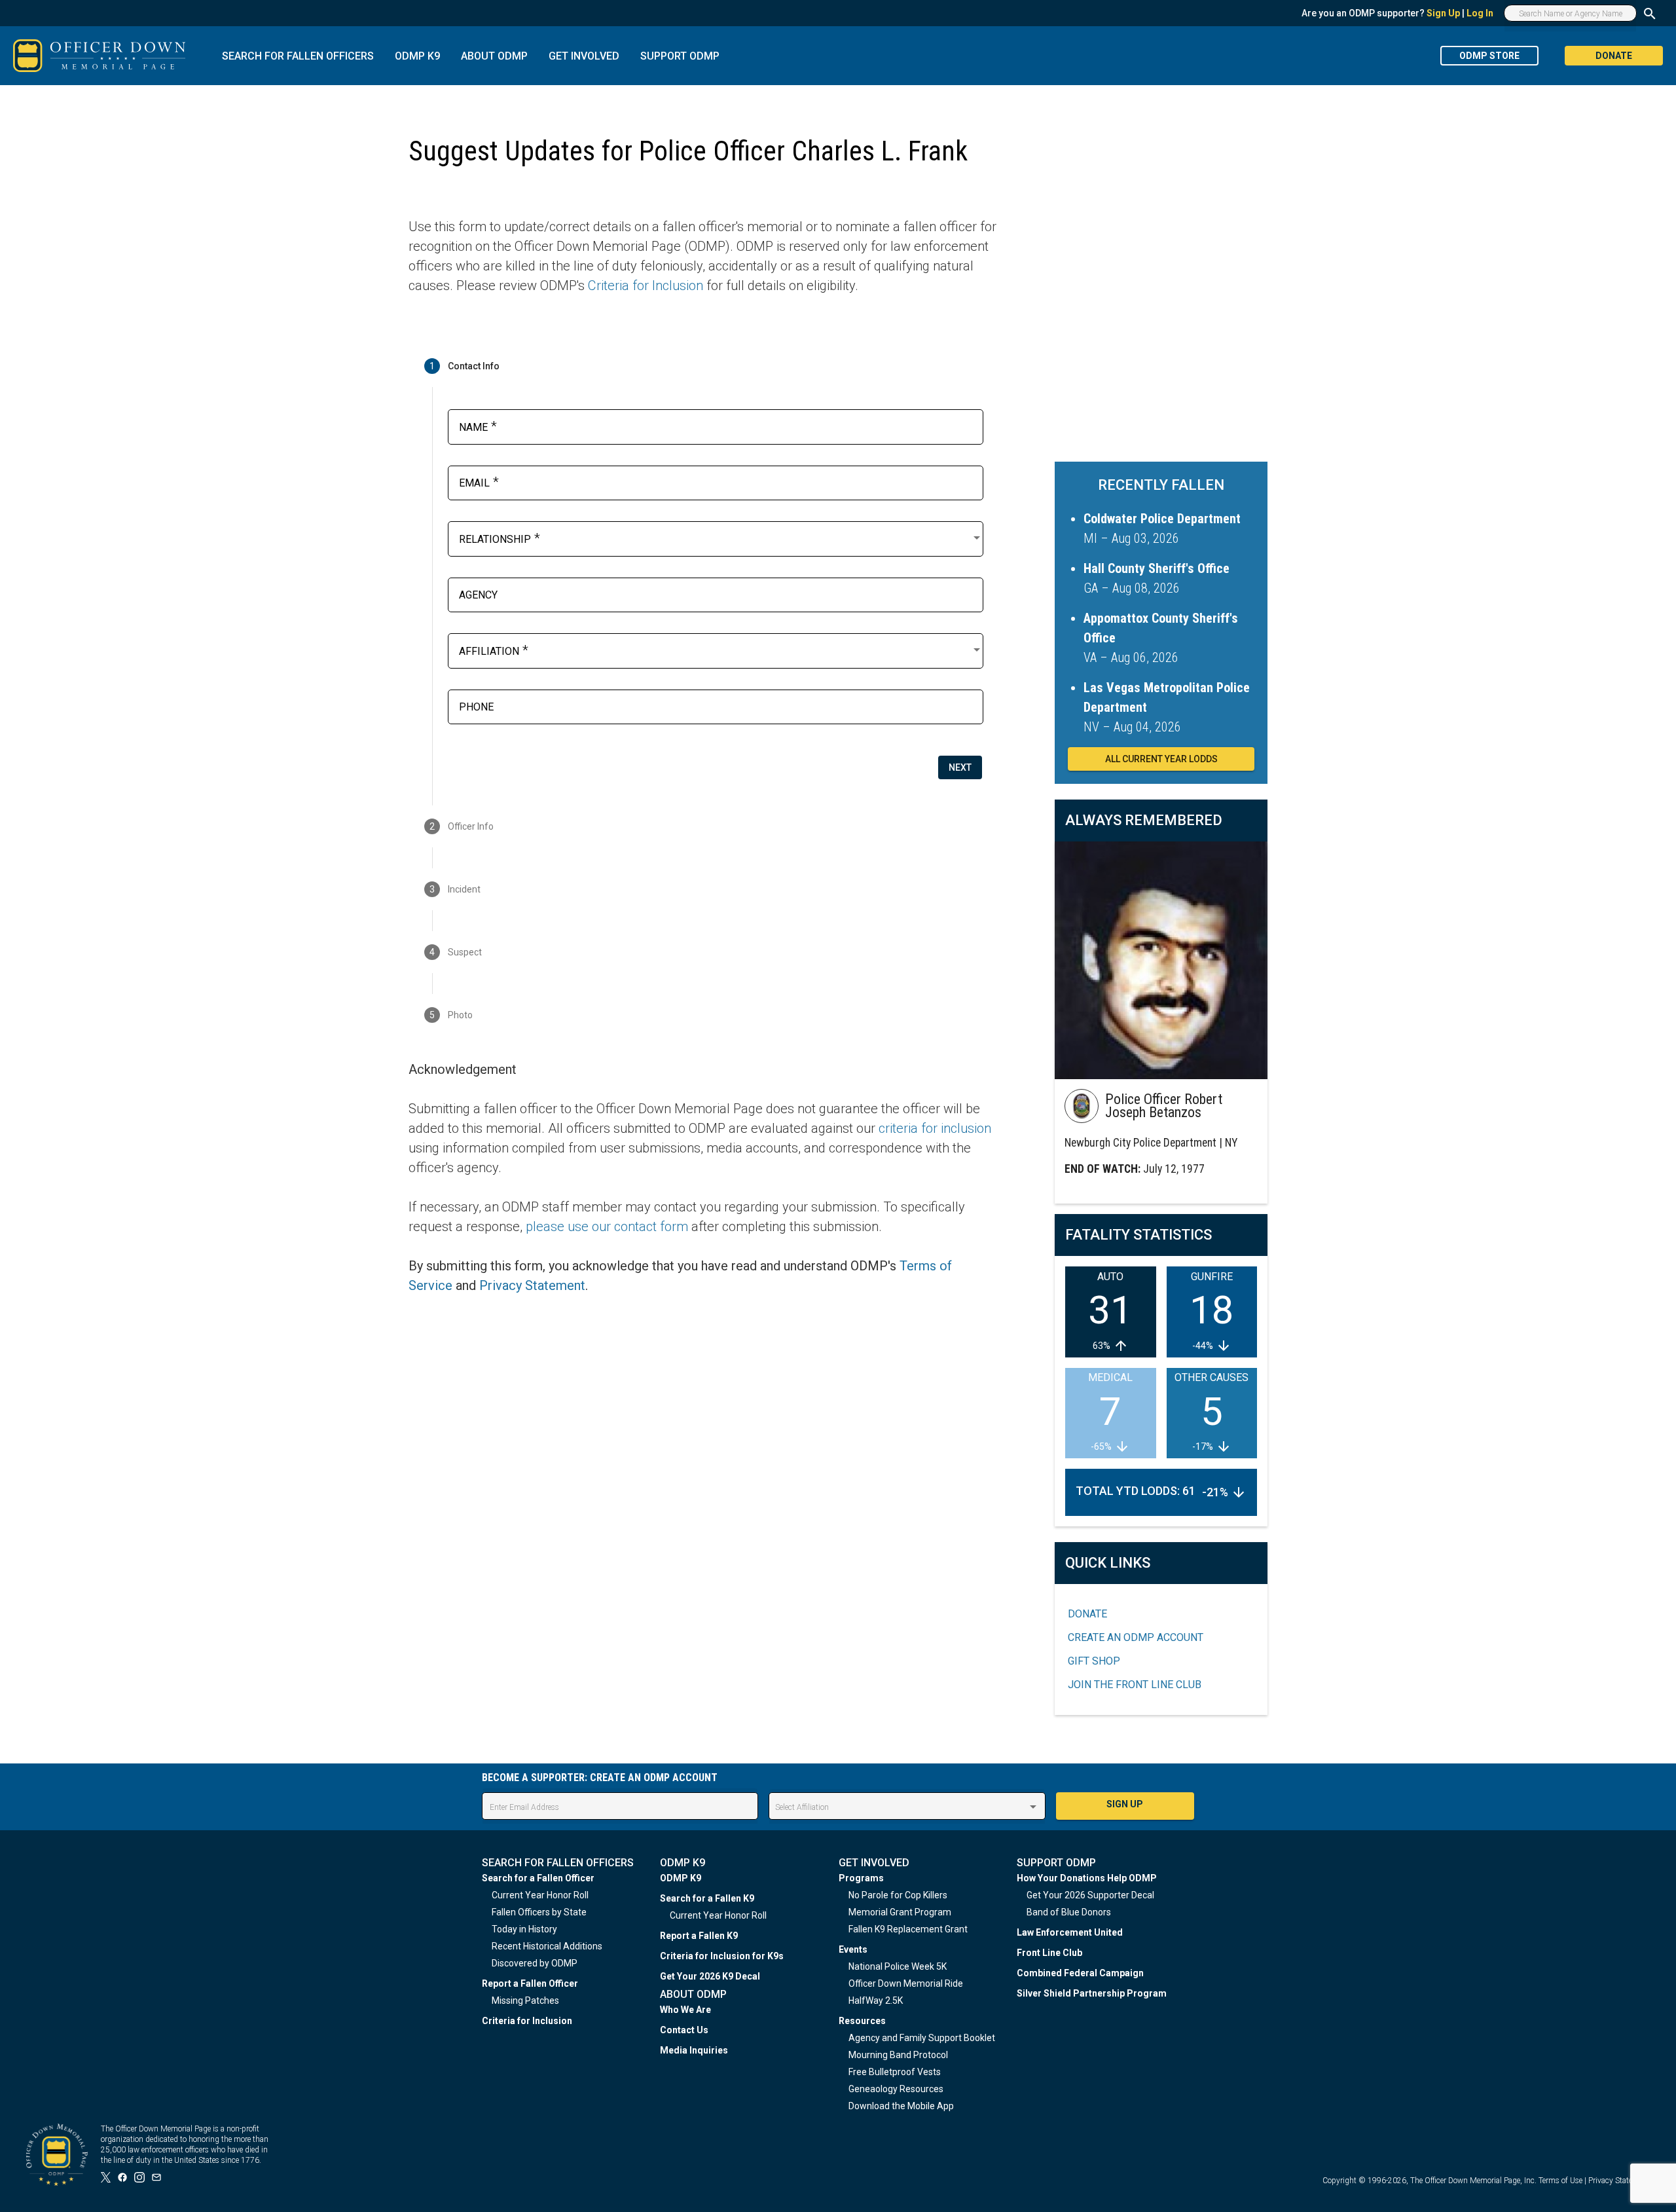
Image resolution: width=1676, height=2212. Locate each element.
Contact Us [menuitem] (684, 2030)
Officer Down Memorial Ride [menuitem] (906, 1983)
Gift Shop (1094, 1661)
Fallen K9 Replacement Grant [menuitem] (908, 1929)
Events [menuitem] (853, 1949)
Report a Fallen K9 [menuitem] (699, 1936)
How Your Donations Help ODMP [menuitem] (1087, 1878)
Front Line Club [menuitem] (1049, 1953)
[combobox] (721, 538)
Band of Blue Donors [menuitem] (1069, 1912)
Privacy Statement (532, 1285)
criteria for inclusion (935, 1128)
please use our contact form (607, 1226)
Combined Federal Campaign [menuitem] (1080, 1973)
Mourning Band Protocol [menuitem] (898, 2055)
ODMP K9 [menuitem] (681, 1878)
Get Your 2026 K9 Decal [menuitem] (710, 1976)
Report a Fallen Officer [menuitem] (530, 1983)
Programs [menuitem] (861, 1878)
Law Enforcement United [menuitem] (1070, 1932)
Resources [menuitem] (862, 2021)
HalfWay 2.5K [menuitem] (876, 2000)
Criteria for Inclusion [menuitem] (527, 2021)
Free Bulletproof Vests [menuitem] (895, 2072)
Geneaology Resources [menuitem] (896, 2089)
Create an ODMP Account (1136, 1637)
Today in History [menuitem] (524, 1929)
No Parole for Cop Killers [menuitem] (898, 1895)
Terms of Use (1560, 2181)
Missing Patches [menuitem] (525, 2000)
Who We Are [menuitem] (685, 2010)
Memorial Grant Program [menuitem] (900, 1912)
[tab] (703, 366)
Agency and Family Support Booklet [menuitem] (922, 2038)
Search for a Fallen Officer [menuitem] (538, 1878)
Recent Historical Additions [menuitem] (547, 1946)
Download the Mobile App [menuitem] (901, 2106)
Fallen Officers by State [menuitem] (539, 1912)
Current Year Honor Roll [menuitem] (540, 1895)
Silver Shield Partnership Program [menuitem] (1092, 1993)
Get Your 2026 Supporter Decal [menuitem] (1090, 1895)
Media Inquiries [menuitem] (694, 2050)
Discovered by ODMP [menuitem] (535, 1963)
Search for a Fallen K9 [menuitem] (707, 1898)
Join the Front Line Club (1135, 1685)
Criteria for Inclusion (646, 286)
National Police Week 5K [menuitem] (898, 1966)
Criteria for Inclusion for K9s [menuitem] (722, 1956)
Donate (1087, 1614)
